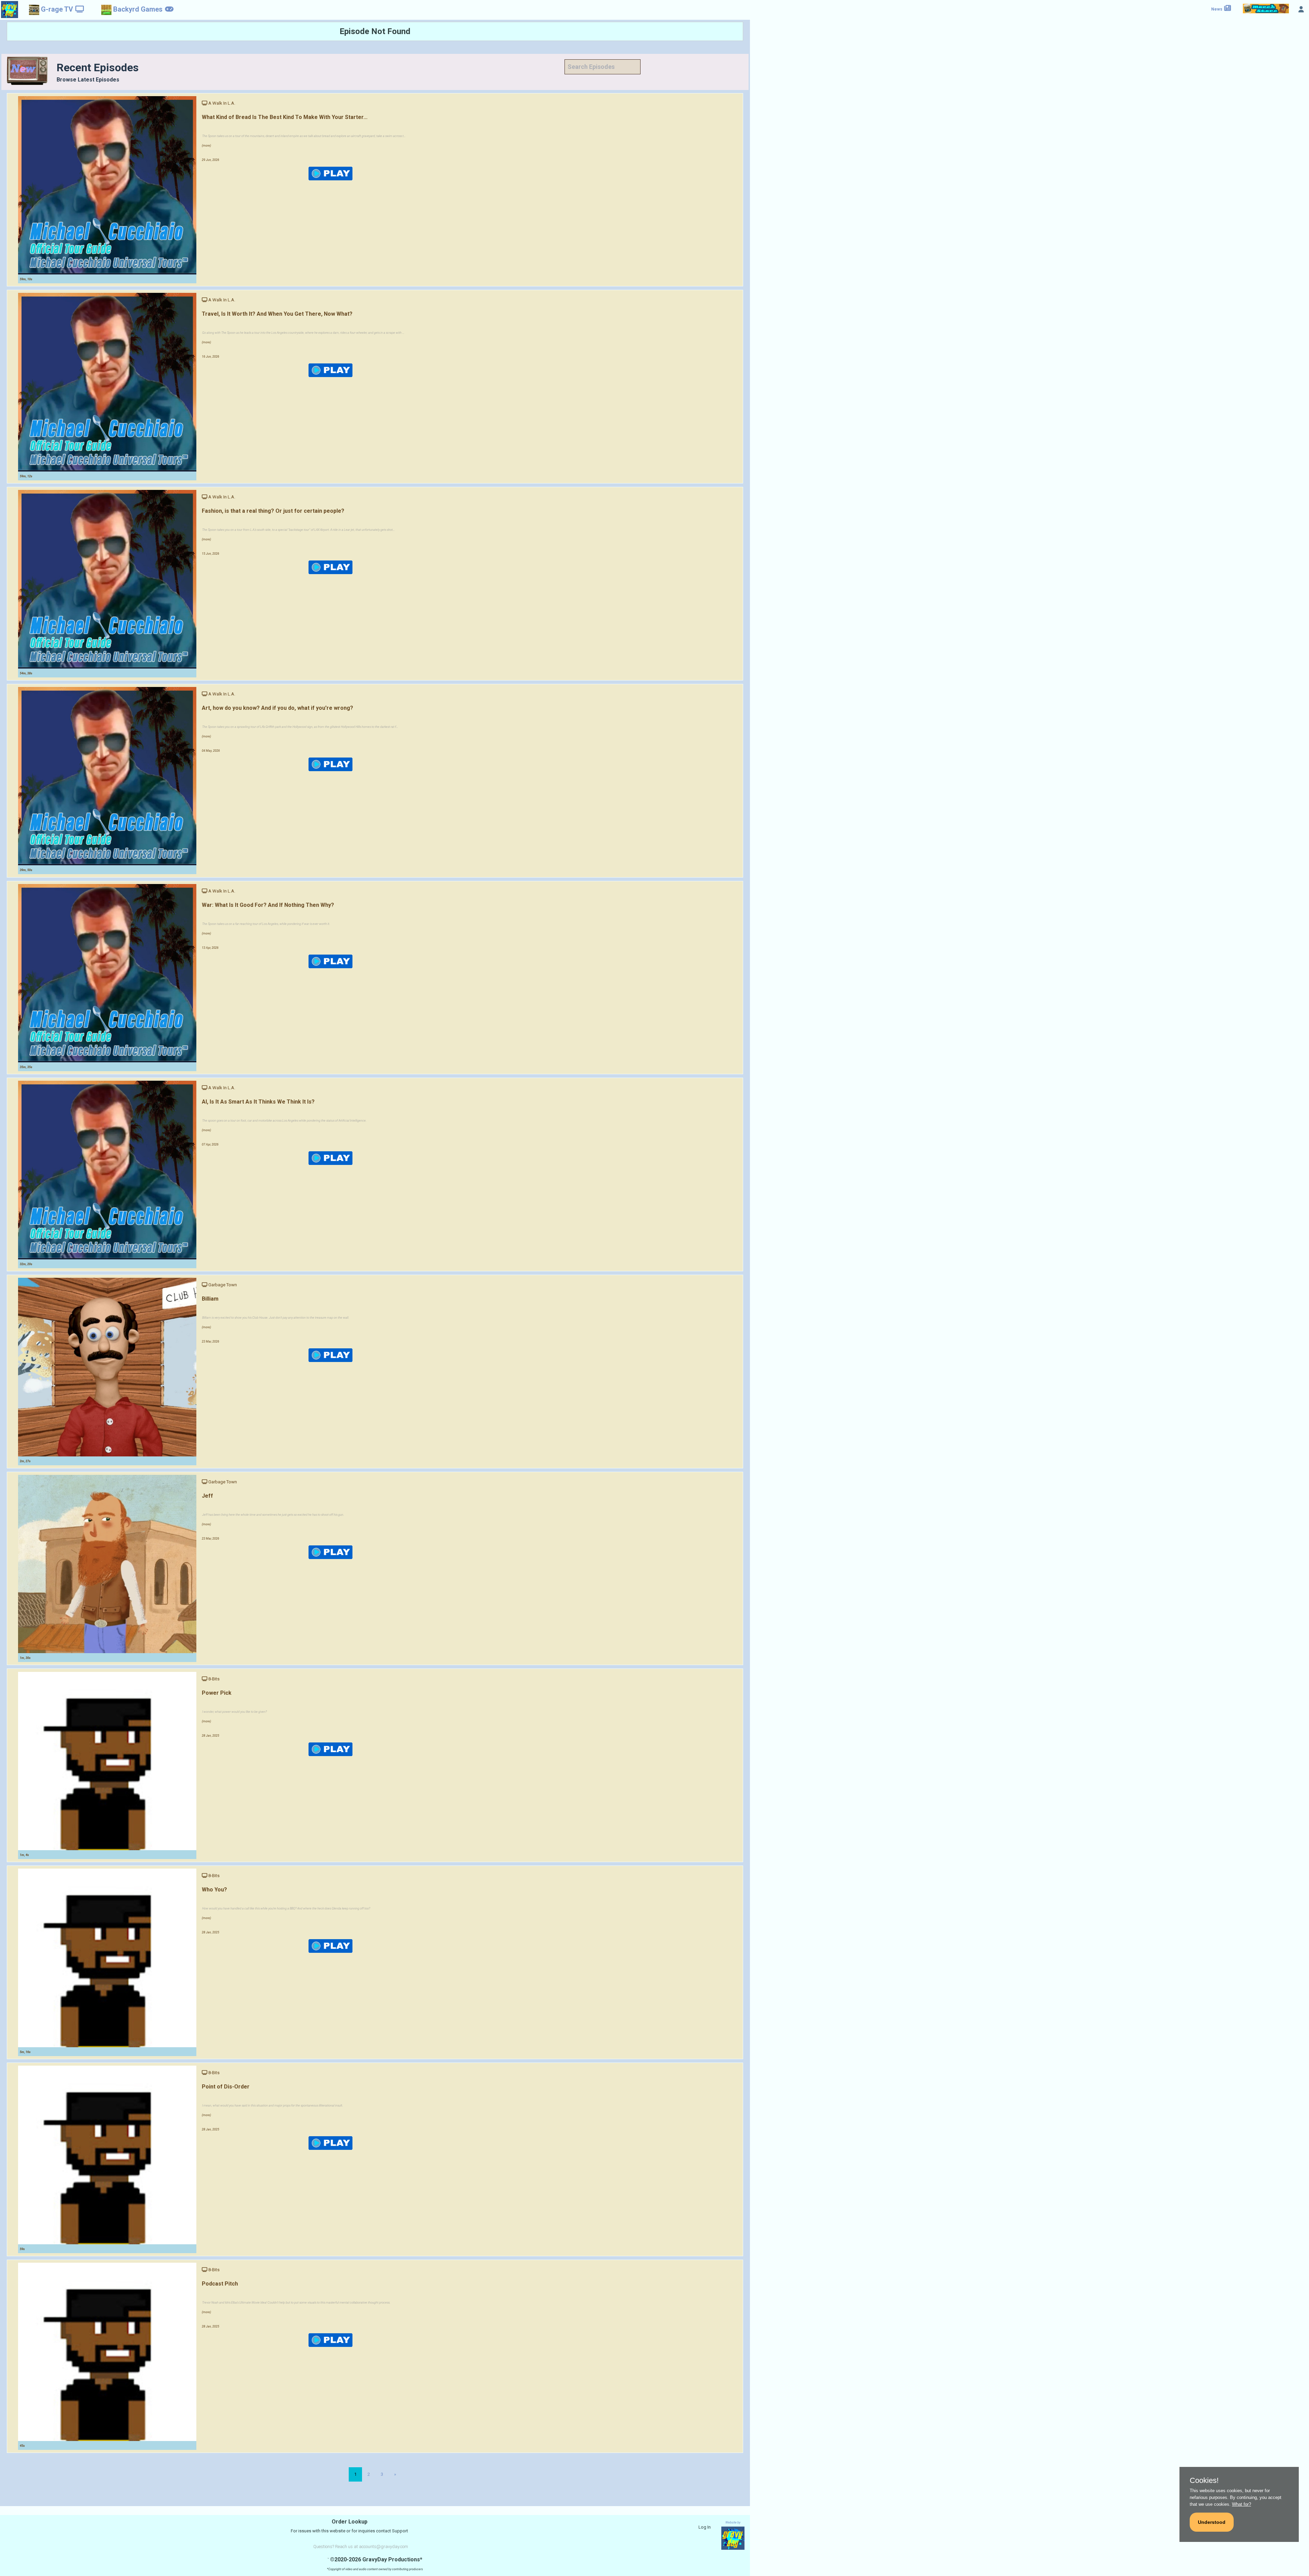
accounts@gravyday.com (383, 2547)
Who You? (214, 1890)
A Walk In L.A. (222, 103)
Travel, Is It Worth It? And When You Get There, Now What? (277, 314)
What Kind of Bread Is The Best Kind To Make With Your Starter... (285, 117)
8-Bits (214, 1679)
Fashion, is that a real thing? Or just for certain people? (273, 511)
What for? (1242, 2504)
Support (400, 2531)
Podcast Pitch (220, 2284)
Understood (1212, 2522)
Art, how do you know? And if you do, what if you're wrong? (277, 708)
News (1217, 9)
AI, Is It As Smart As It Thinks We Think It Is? (258, 1102)
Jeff (207, 1496)
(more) (206, 146)
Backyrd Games (138, 9)
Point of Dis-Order (226, 2087)
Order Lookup (350, 2522)
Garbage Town (223, 1285)
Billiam (210, 1299)
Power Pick (217, 1693)
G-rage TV (57, 9)
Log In (705, 2527)
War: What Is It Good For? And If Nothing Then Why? (268, 905)
